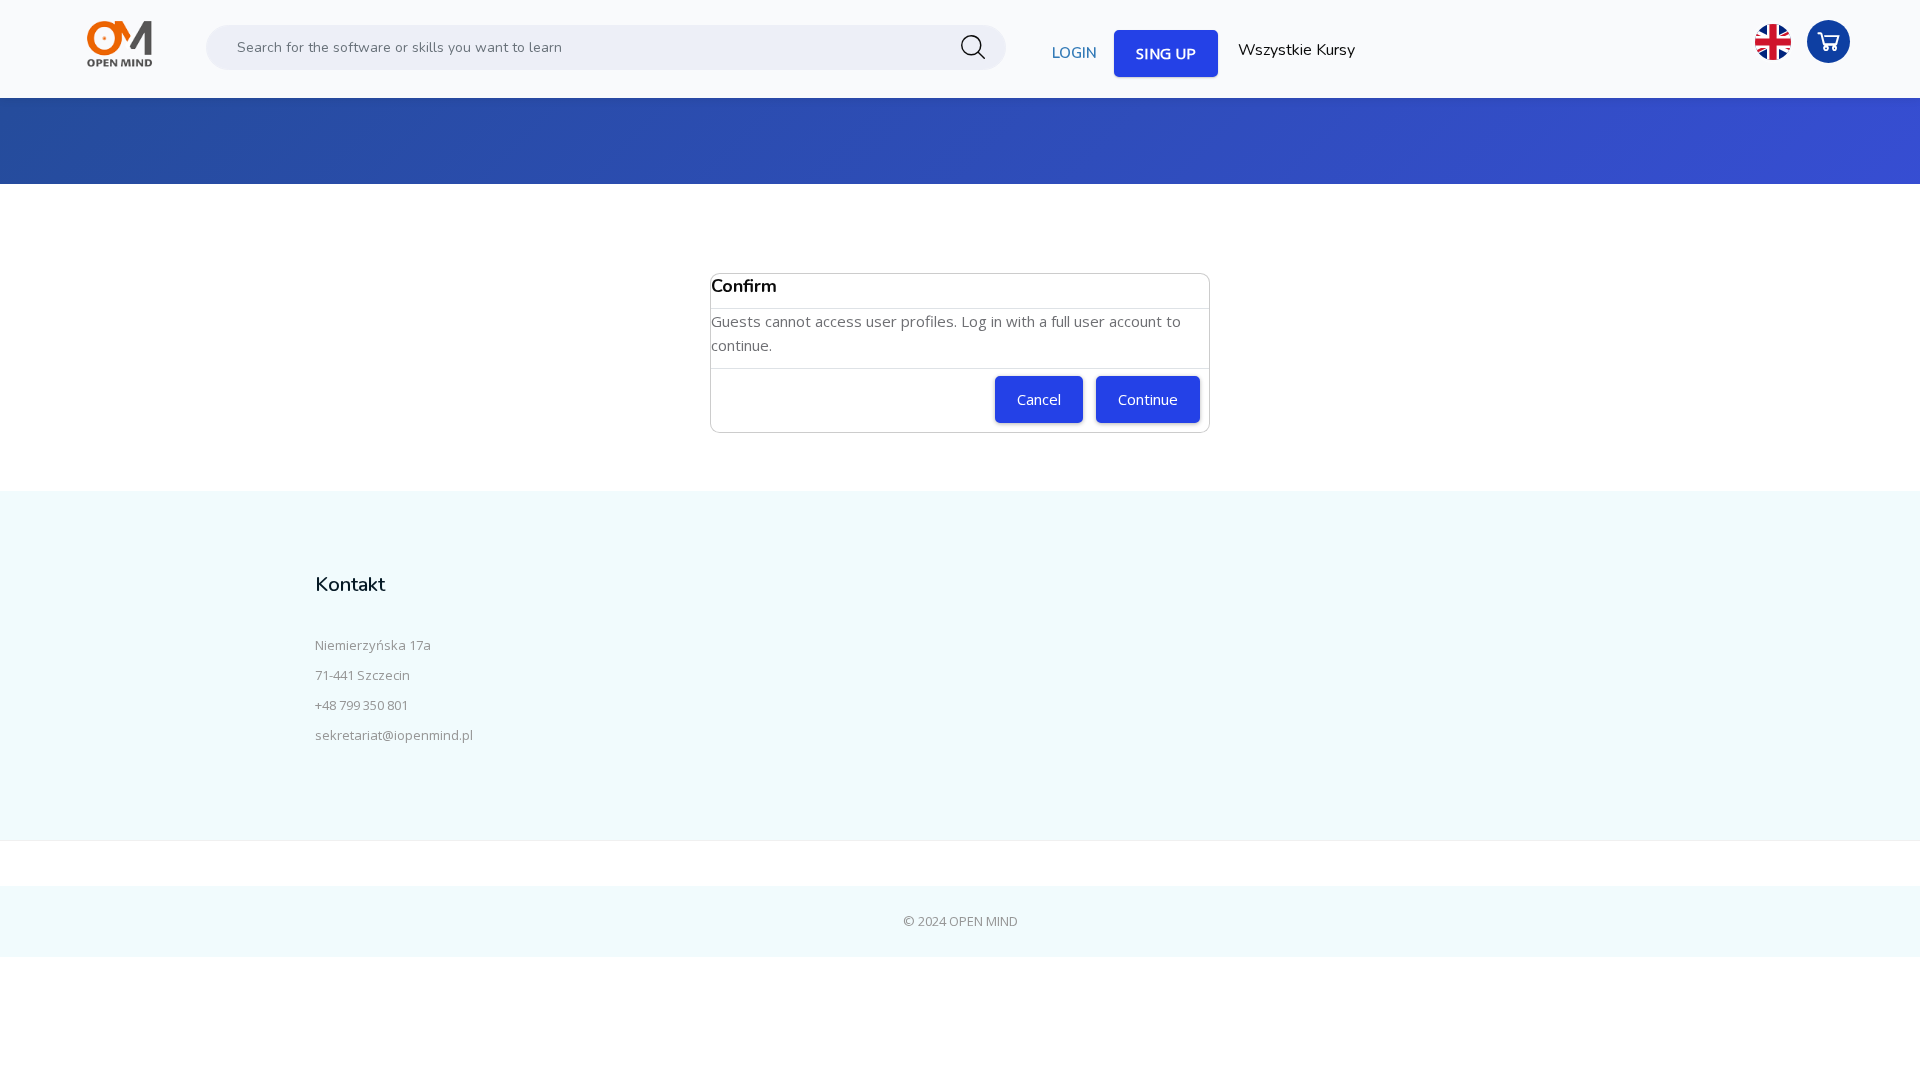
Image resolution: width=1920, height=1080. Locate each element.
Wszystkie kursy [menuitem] (1296, 50)
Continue (1148, 399)
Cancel (1039, 399)
